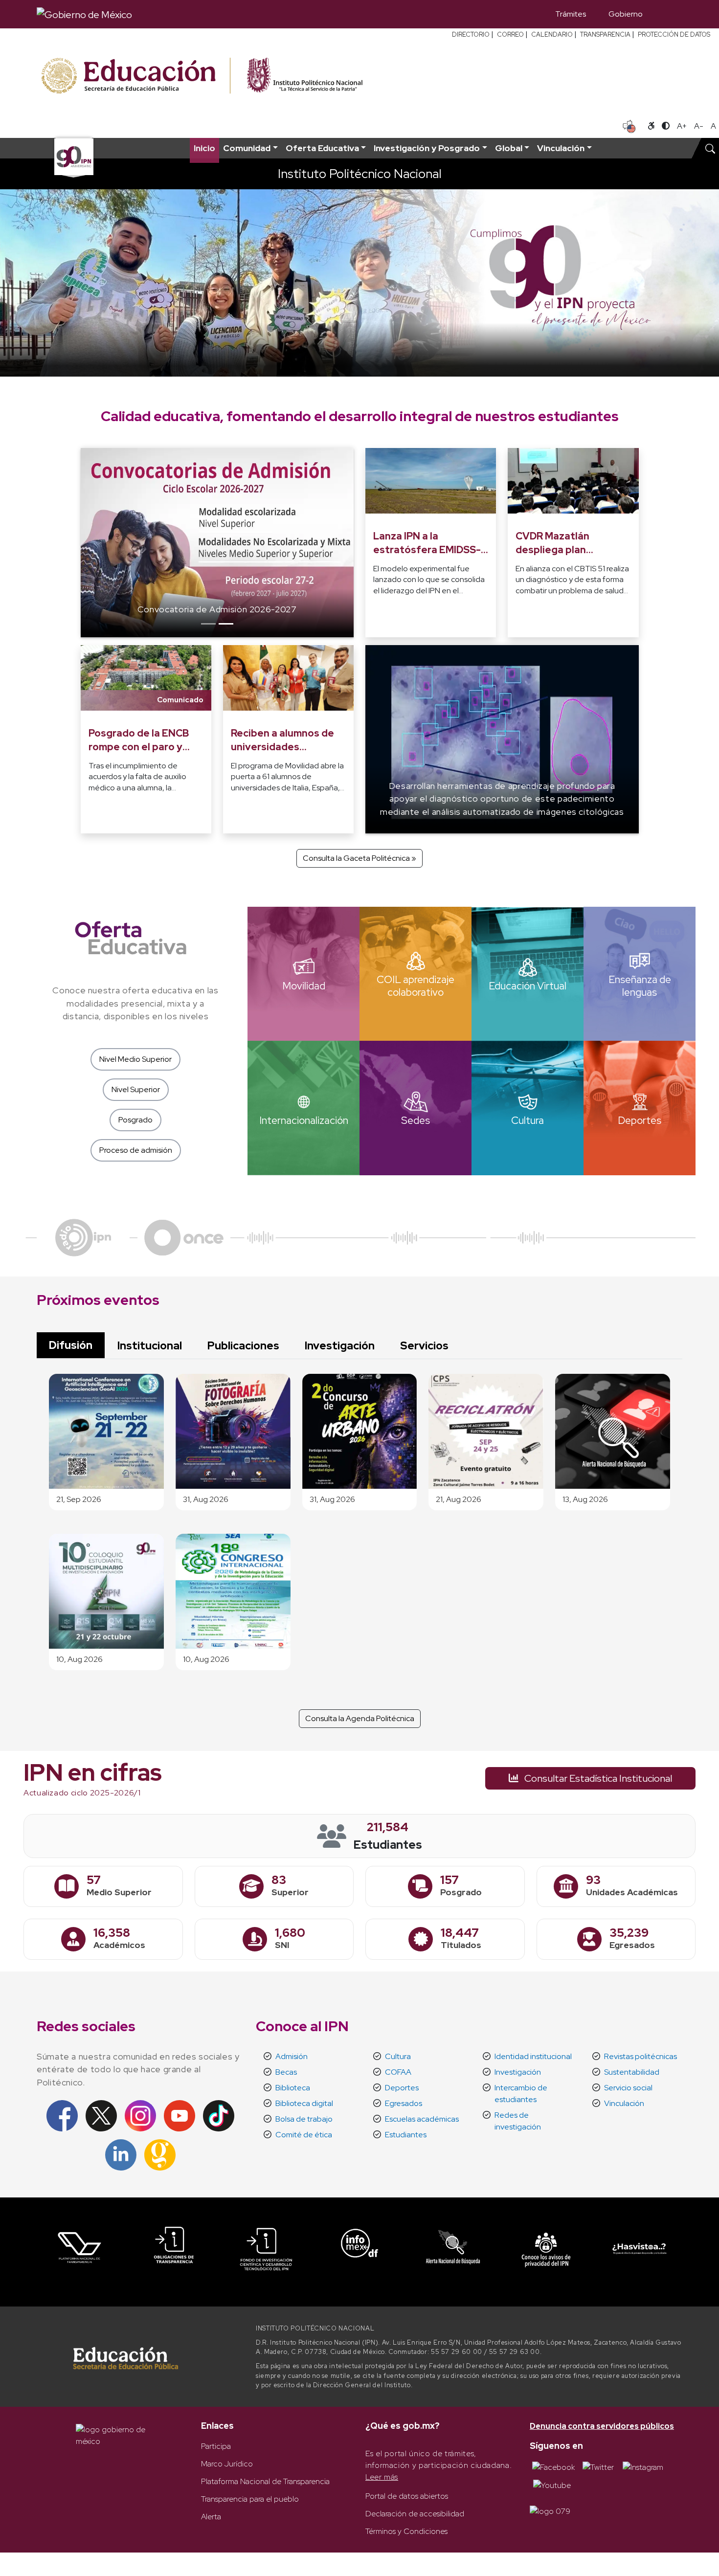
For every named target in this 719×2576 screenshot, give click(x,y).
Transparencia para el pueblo (250, 2499)
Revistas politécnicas (640, 2056)
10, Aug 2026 (79, 1659)
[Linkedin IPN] (121, 2154)
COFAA (398, 2072)
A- (699, 126)
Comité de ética (304, 2135)
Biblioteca (293, 2088)
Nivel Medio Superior (135, 1059)
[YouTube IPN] (180, 2115)
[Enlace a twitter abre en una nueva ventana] (598, 2467)
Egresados (404, 2103)
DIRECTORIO (471, 34)
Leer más (382, 2477)
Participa (216, 2446)
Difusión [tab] (71, 1345)
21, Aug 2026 (459, 1499)
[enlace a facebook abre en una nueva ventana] (553, 2467)
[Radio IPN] (83, 1237)
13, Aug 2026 (585, 1499)
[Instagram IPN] (140, 2115)
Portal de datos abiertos (407, 2496)
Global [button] (509, 148)
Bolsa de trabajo (304, 2119)
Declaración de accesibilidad (415, 2514)
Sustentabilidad (632, 2072)
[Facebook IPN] (62, 2115)
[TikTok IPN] (219, 2115)
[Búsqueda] (668, 14)
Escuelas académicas (422, 2119)
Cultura (398, 2056)
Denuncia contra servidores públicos (602, 2426)
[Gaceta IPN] (160, 2154)
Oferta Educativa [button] (322, 148)
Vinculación (624, 2103)
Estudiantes (406, 2135)
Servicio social (628, 2088)
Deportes (402, 2088)
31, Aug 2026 (206, 1499)
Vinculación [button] (561, 148)
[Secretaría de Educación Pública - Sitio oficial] (135, 76)
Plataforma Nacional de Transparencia (265, 2481)
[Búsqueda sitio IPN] (710, 148)
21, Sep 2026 (79, 1499)
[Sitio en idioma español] (629, 125)
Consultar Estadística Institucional (597, 1778)
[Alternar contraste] (666, 126)
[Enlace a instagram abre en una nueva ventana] (643, 2467)
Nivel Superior (136, 1089)
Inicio (204, 148)
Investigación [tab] (340, 1345)
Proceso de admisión (136, 1150)
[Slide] (208, 624)
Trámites (571, 14)
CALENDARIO (552, 34)
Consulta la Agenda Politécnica (360, 1718)
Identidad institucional (533, 2056)
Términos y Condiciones (406, 2531)
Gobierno (626, 14)
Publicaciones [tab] (243, 1345)
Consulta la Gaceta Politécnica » (359, 858)
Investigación (518, 2072)
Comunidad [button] (247, 148)
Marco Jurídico (227, 2464)
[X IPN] (101, 2115)
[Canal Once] (184, 1237)
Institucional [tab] (150, 1345)
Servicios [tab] (424, 1345)
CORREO (510, 34)
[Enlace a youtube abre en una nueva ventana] (552, 2485)
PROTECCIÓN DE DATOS (674, 34)
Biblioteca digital (304, 2103)
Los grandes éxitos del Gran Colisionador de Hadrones (270, 609)
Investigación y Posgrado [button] (427, 148)
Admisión (292, 2056)
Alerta (211, 2517)
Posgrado (135, 1120)
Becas (286, 2072)
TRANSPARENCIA (605, 34)
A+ (682, 126)
